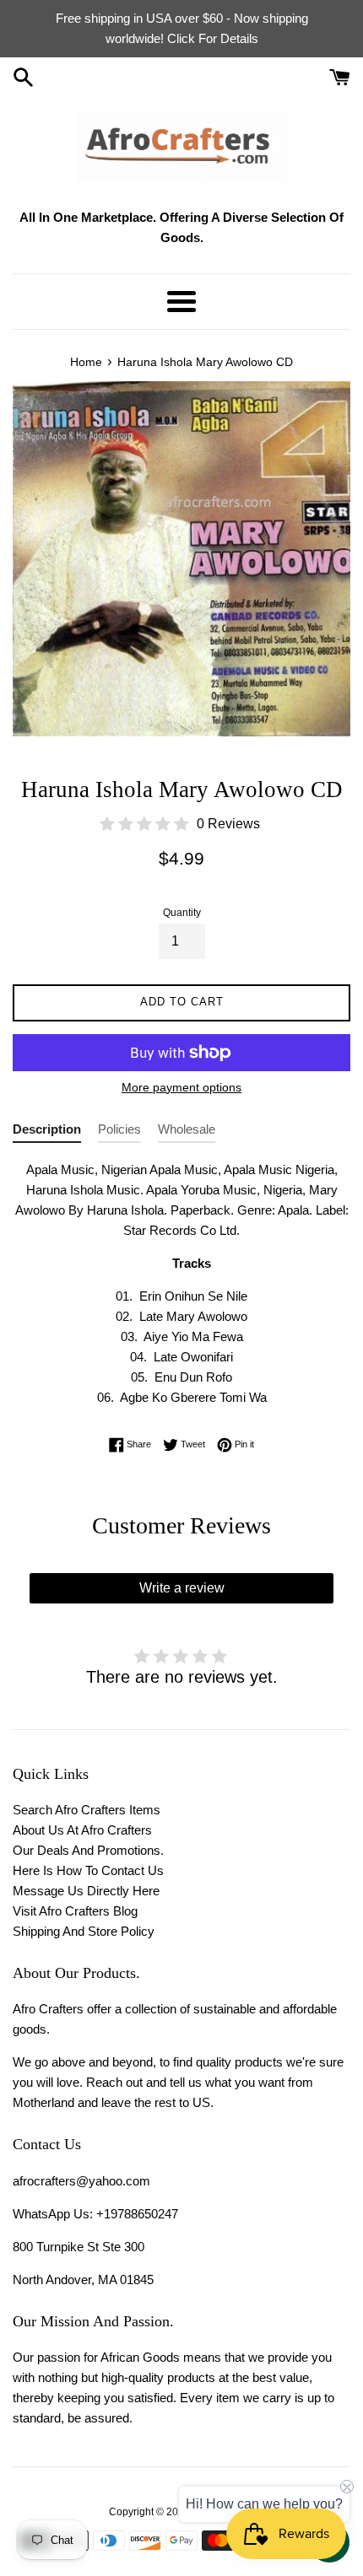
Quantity (182, 913)
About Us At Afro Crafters (82, 1830)
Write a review (182, 1588)
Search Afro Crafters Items (87, 1810)
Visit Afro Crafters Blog (75, 1911)
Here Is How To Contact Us (88, 1870)
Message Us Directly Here (86, 1891)
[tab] (47, 1132)
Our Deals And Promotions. (88, 1850)
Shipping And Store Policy (84, 1931)
